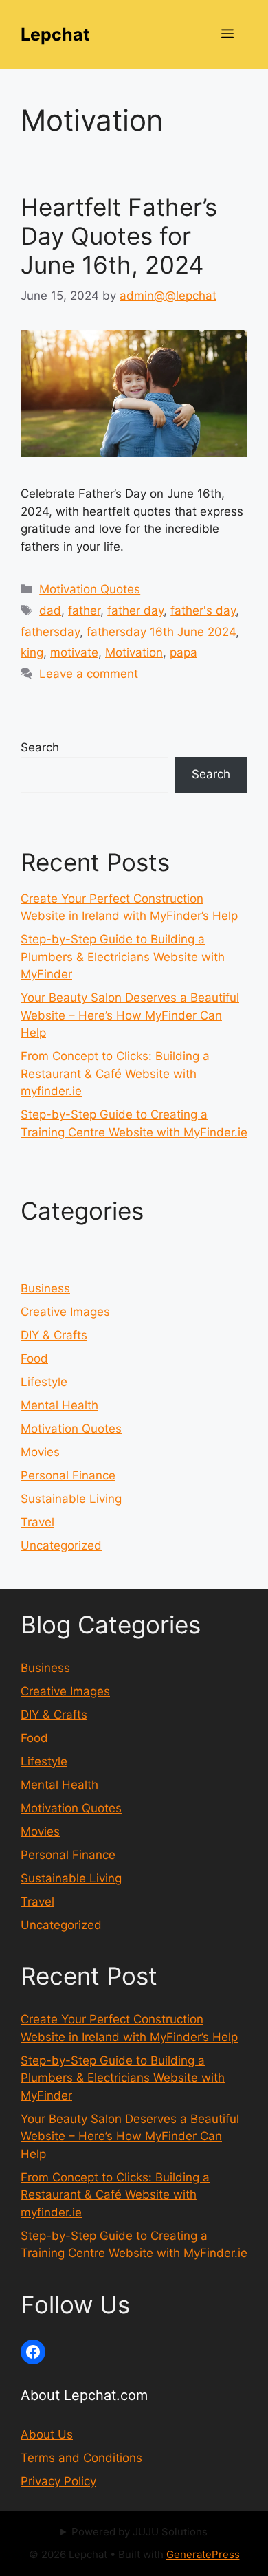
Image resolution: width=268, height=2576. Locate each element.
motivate (74, 652)
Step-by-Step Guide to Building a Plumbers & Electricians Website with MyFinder (123, 957)
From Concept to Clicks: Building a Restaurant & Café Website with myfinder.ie (115, 1074)
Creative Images (65, 1312)
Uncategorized (61, 1545)
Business (45, 1288)
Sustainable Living (71, 1499)
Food (34, 1358)
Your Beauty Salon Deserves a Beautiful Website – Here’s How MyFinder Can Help (130, 1015)
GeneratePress (203, 2554)
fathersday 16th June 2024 (161, 632)
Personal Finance (68, 1475)
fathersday (50, 632)
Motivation (134, 652)
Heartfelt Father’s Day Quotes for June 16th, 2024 (119, 236)
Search (40, 747)
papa (183, 652)
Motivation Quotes (90, 589)
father (84, 610)
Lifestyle (44, 1382)
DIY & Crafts (54, 1335)
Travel (37, 1522)
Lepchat (55, 34)
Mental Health (59, 1405)
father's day (203, 610)
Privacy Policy (58, 2481)
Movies (40, 1452)
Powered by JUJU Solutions (139, 2532)
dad (50, 610)
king (32, 652)
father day (135, 610)
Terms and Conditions (81, 2458)
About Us (47, 2434)
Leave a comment (89, 674)
